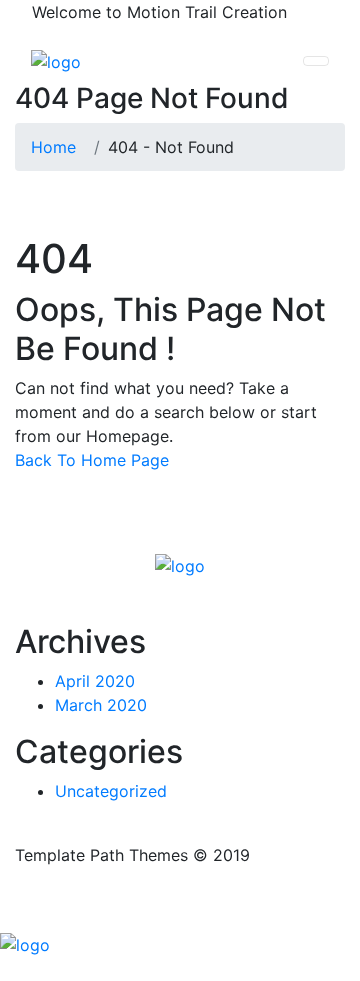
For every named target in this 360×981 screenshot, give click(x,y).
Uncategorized (111, 791)
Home (58, 147)
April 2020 (95, 681)
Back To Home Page (92, 460)
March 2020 (101, 705)
